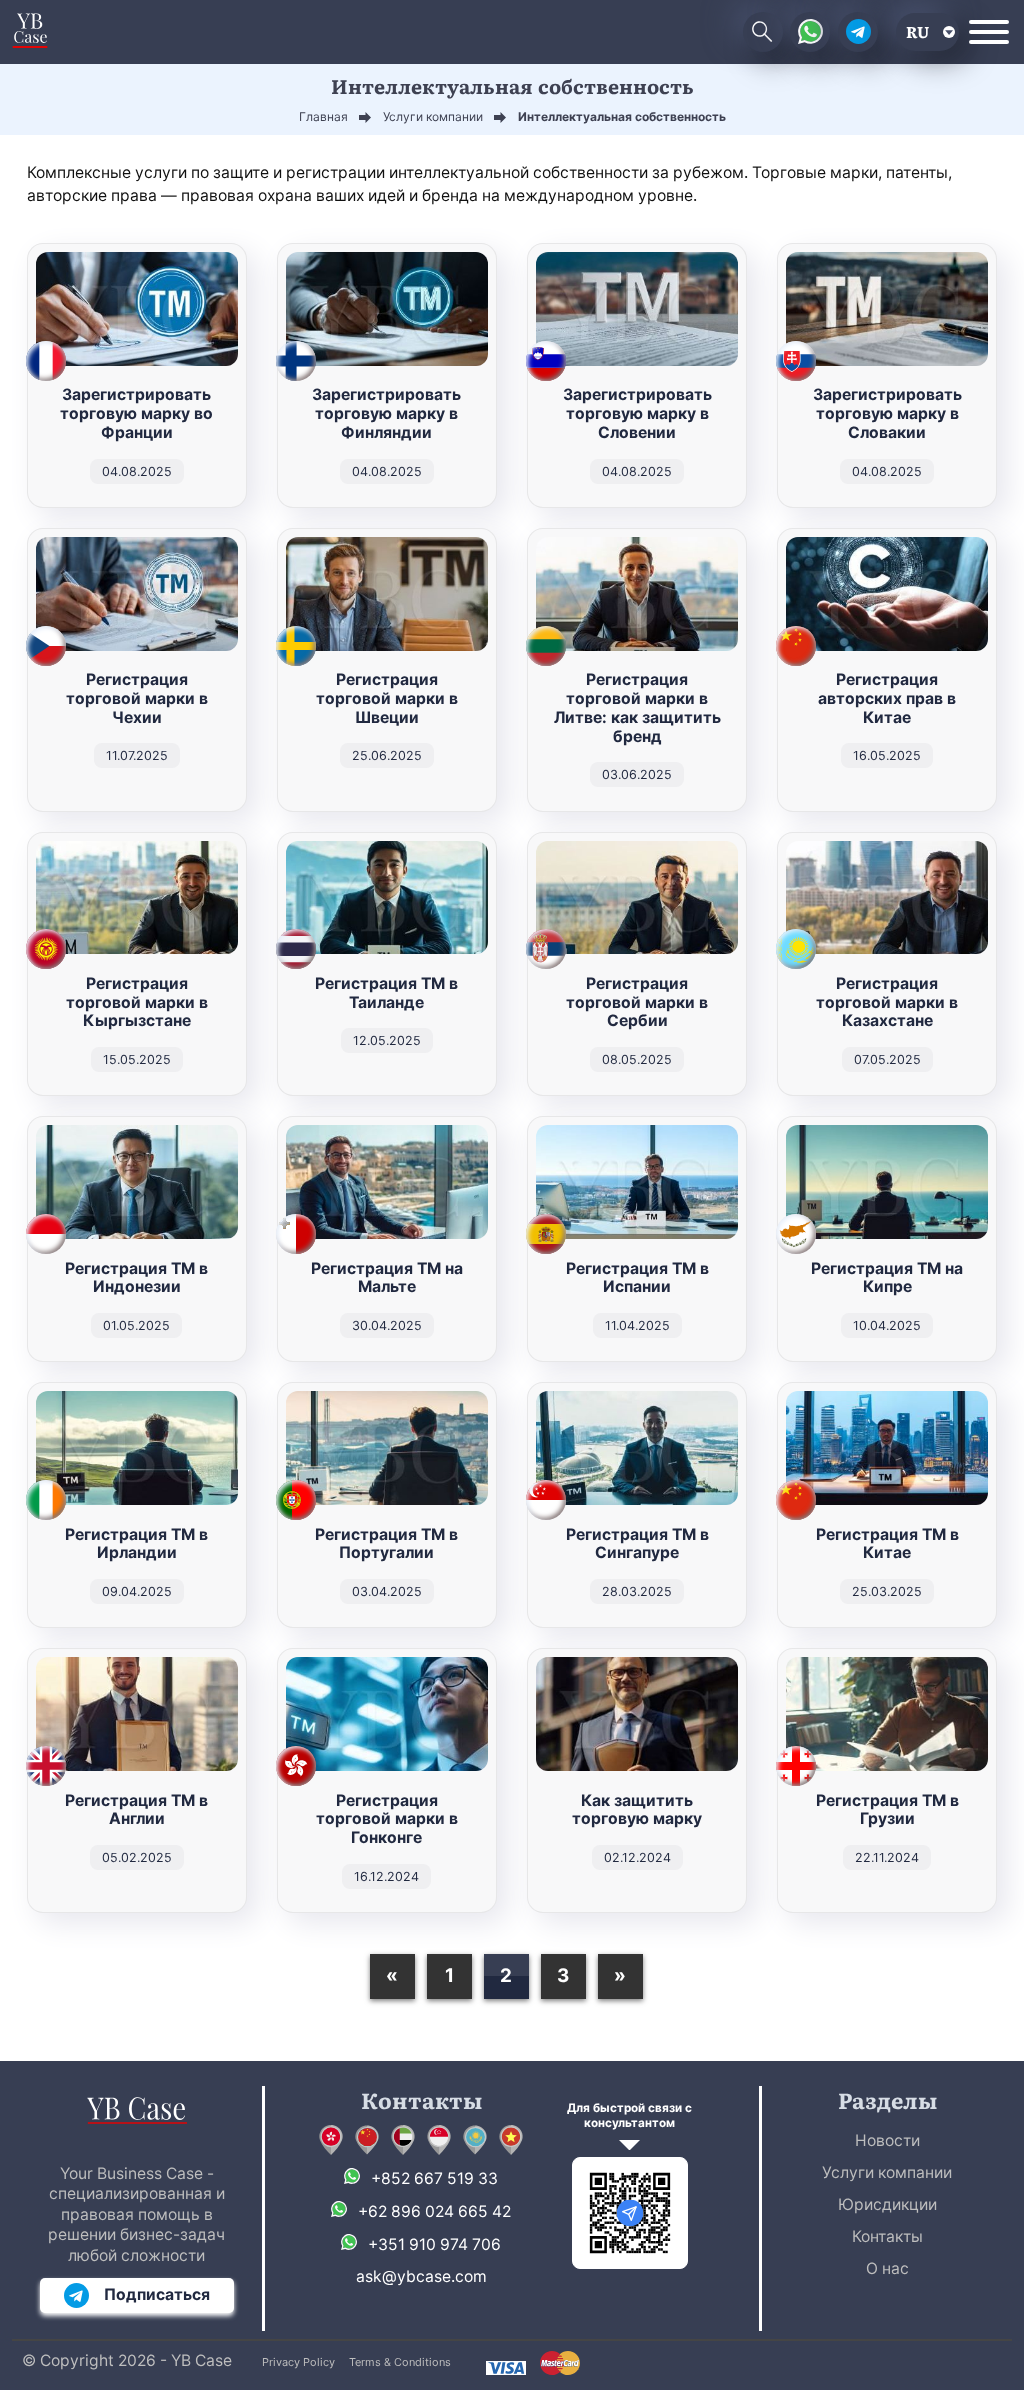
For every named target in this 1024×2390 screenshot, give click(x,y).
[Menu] (989, 32)
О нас (887, 2268)
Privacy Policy (298, 2362)
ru (917, 31)
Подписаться (157, 2294)
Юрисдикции (887, 2204)
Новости (887, 2140)
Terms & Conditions (400, 2362)
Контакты (887, 2236)
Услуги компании (887, 2172)
